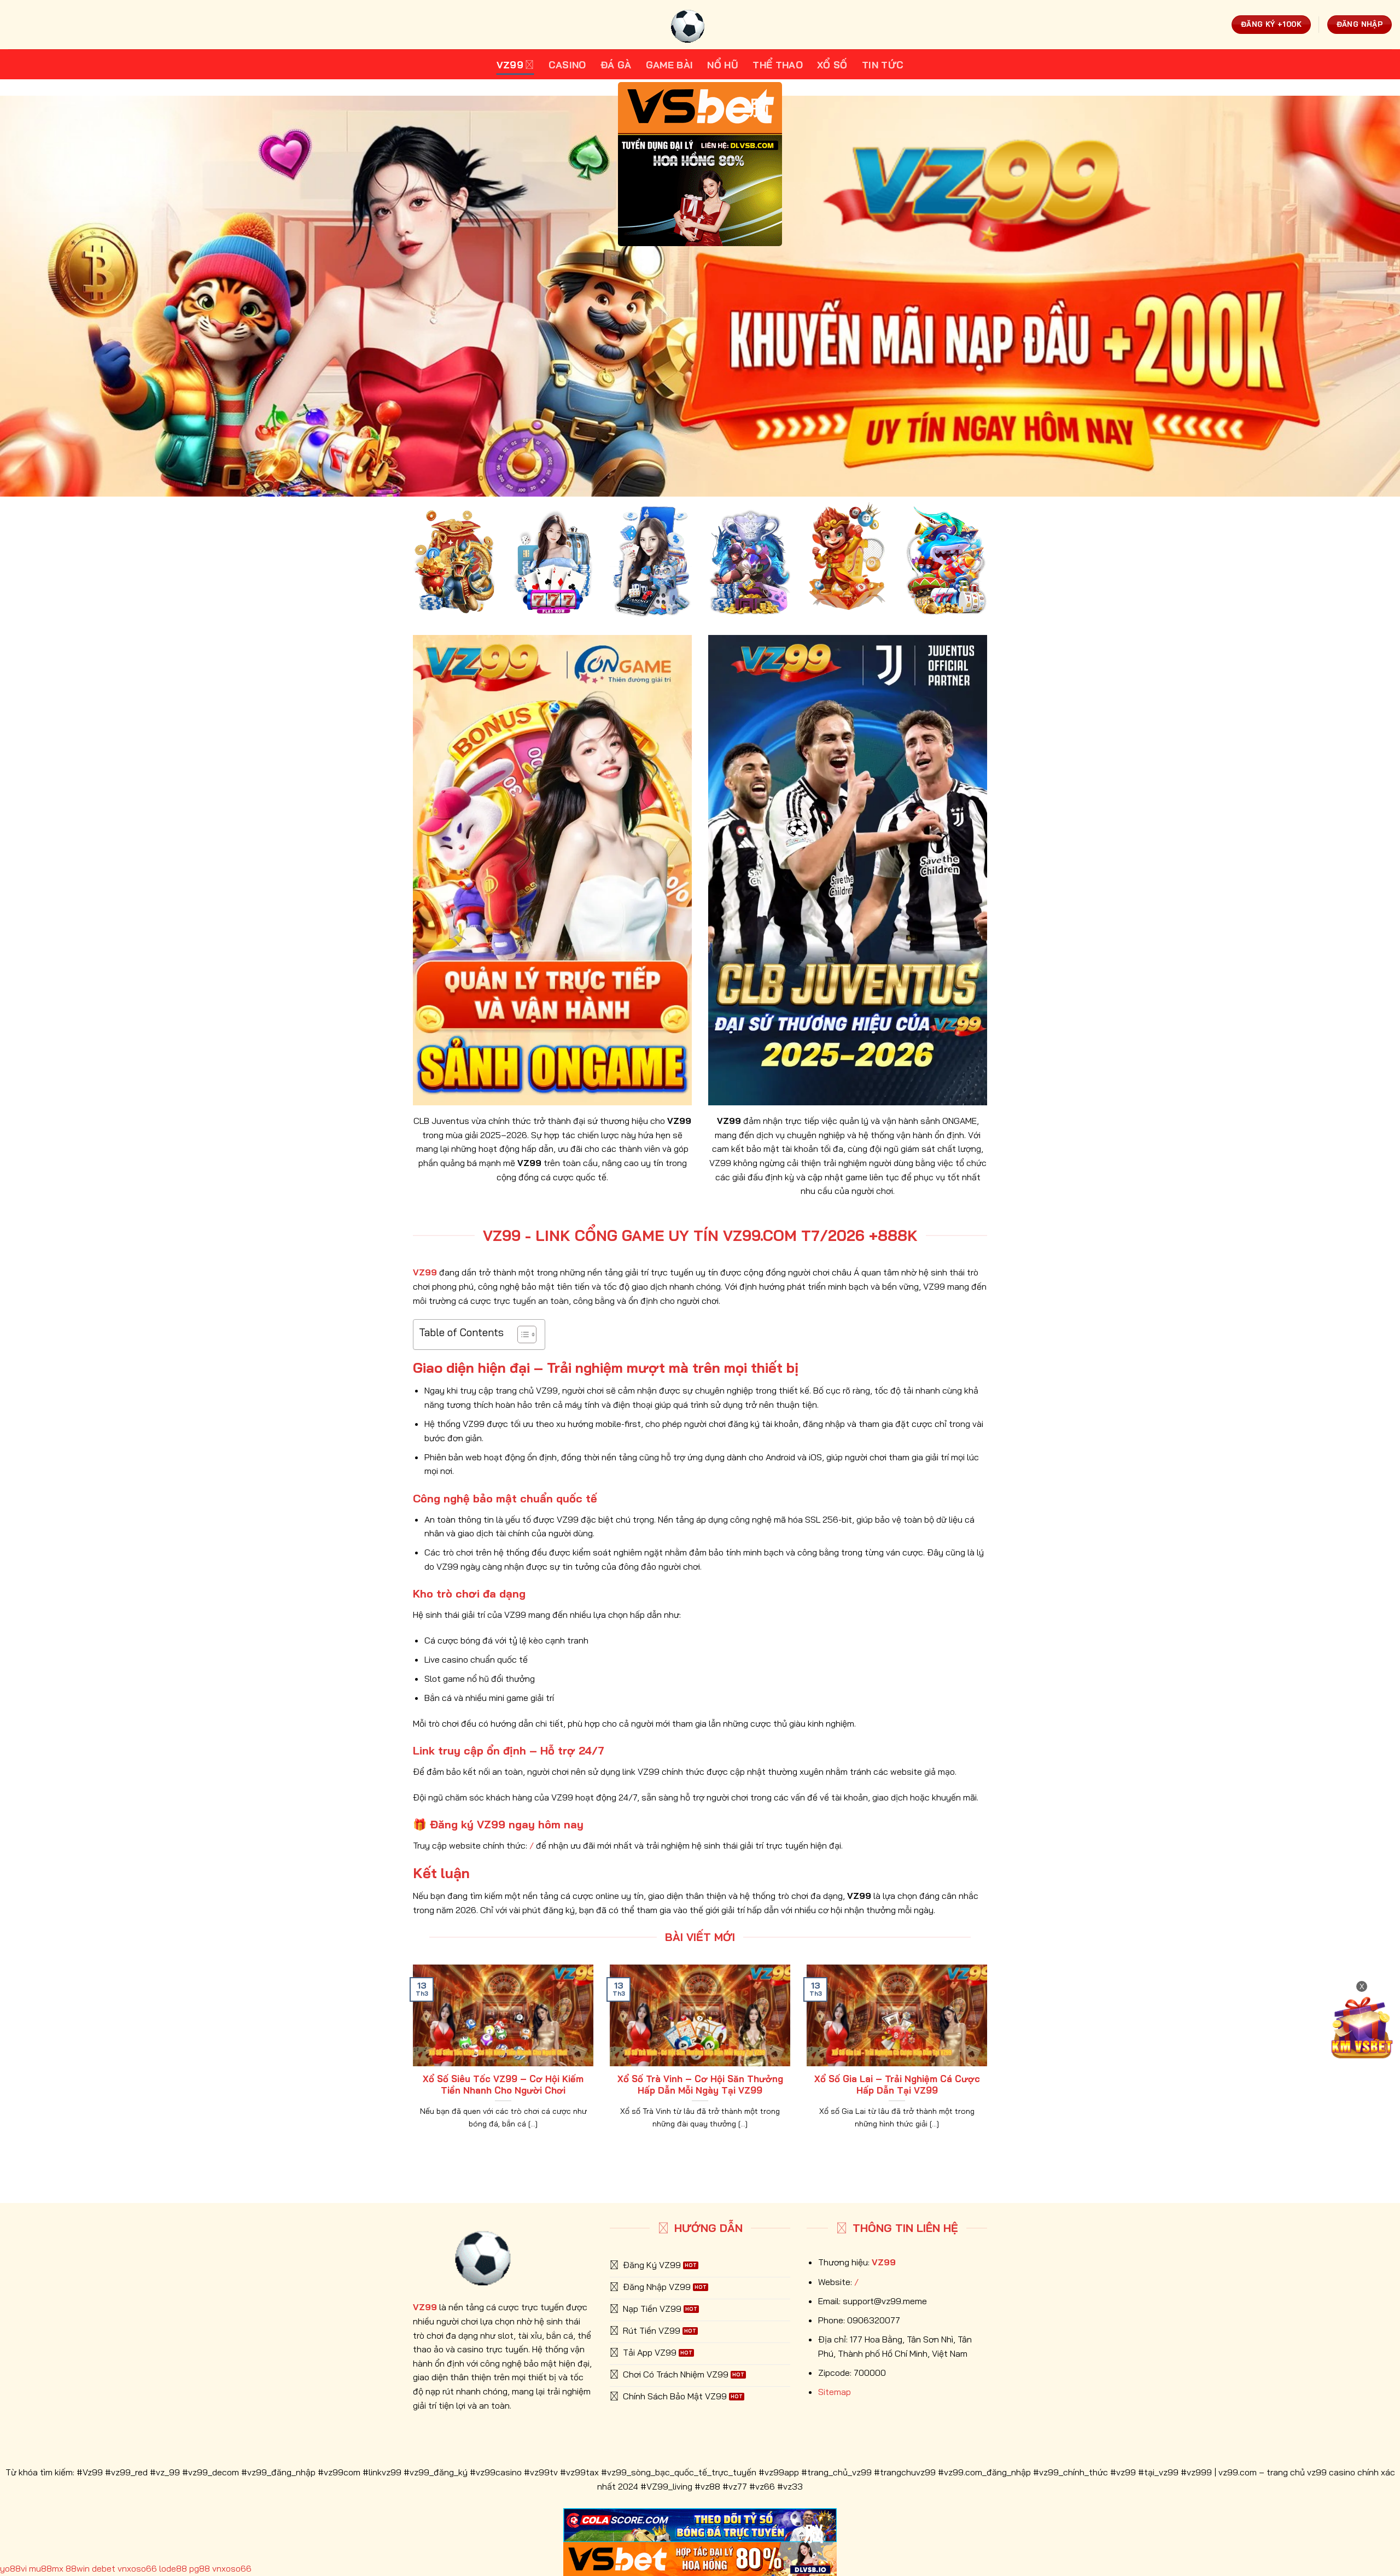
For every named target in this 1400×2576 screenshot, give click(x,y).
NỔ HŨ (723, 65)
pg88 (200, 2568)
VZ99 (510, 65)
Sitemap (835, 2392)
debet (104, 2568)
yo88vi (13, 2568)
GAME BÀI (670, 65)
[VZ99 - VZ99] (700, 25)
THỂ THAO (778, 65)
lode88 (173, 2568)
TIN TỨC (883, 65)
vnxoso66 (137, 2568)
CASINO (567, 65)
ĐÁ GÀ (616, 65)
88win (78, 2568)
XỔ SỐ (832, 65)
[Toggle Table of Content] (521, 1334)
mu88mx (46, 2568)
